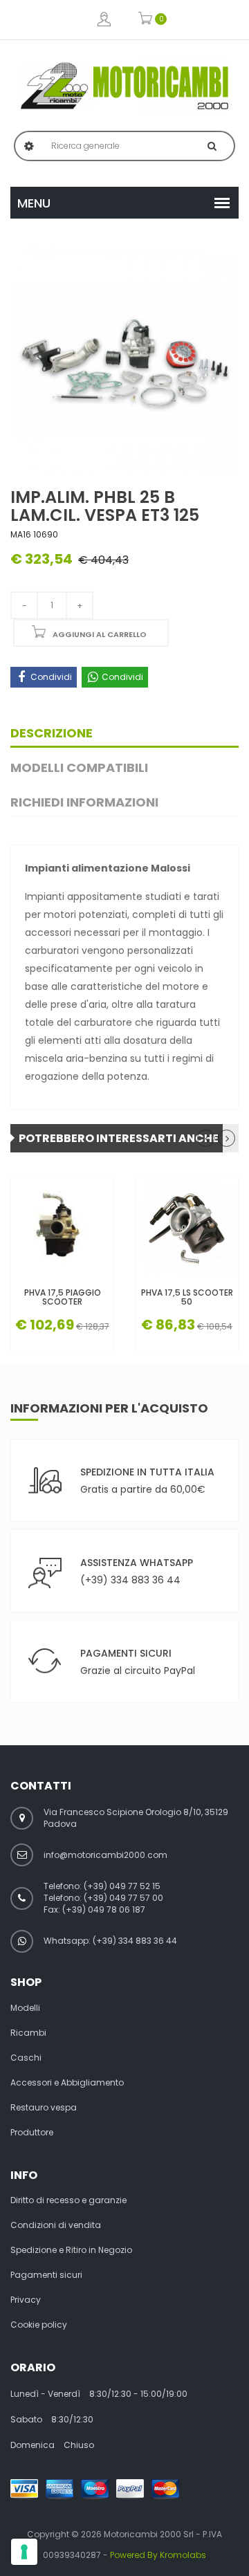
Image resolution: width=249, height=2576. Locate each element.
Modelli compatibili (79, 767)
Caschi (26, 2058)
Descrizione (52, 733)
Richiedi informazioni (84, 802)
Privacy (26, 2300)
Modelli (25, 2008)
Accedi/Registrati (104, 20)
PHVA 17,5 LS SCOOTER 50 (187, 1297)
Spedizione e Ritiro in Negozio (71, 2250)
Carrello (146, 20)
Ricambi (28, 2033)
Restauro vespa (44, 2108)
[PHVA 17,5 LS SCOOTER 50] (187, 1229)
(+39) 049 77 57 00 (123, 1898)
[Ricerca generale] (212, 146)
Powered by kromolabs (158, 2555)
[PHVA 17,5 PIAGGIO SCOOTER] (62, 1229)
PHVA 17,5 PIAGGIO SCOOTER (63, 1297)
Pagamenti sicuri (46, 2275)
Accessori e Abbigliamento (67, 2083)
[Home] (124, 86)
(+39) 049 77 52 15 (122, 1886)
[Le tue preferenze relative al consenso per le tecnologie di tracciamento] (24, 2552)
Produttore (32, 2133)
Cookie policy (39, 2325)
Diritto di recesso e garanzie (68, 2200)
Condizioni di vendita (56, 2225)
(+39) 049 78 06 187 (104, 1910)
